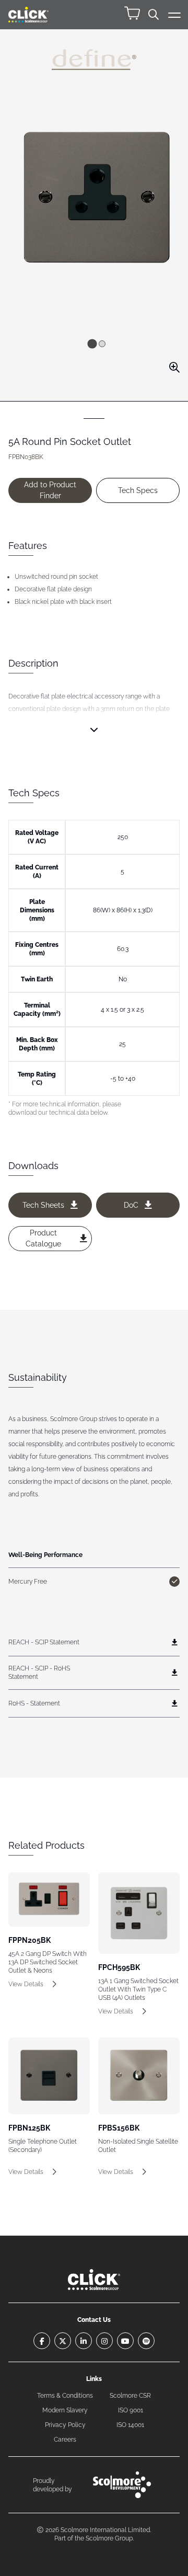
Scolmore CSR (130, 2396)
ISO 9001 (131, 2410)
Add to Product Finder (50, 490)
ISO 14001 (130, 2425)
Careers (65, 2440)
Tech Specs (138, 490)
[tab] (92, 344)
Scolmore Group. (110, 2538)
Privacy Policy (65, 2425)
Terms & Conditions (65, 2396)
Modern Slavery (65, 2410)
